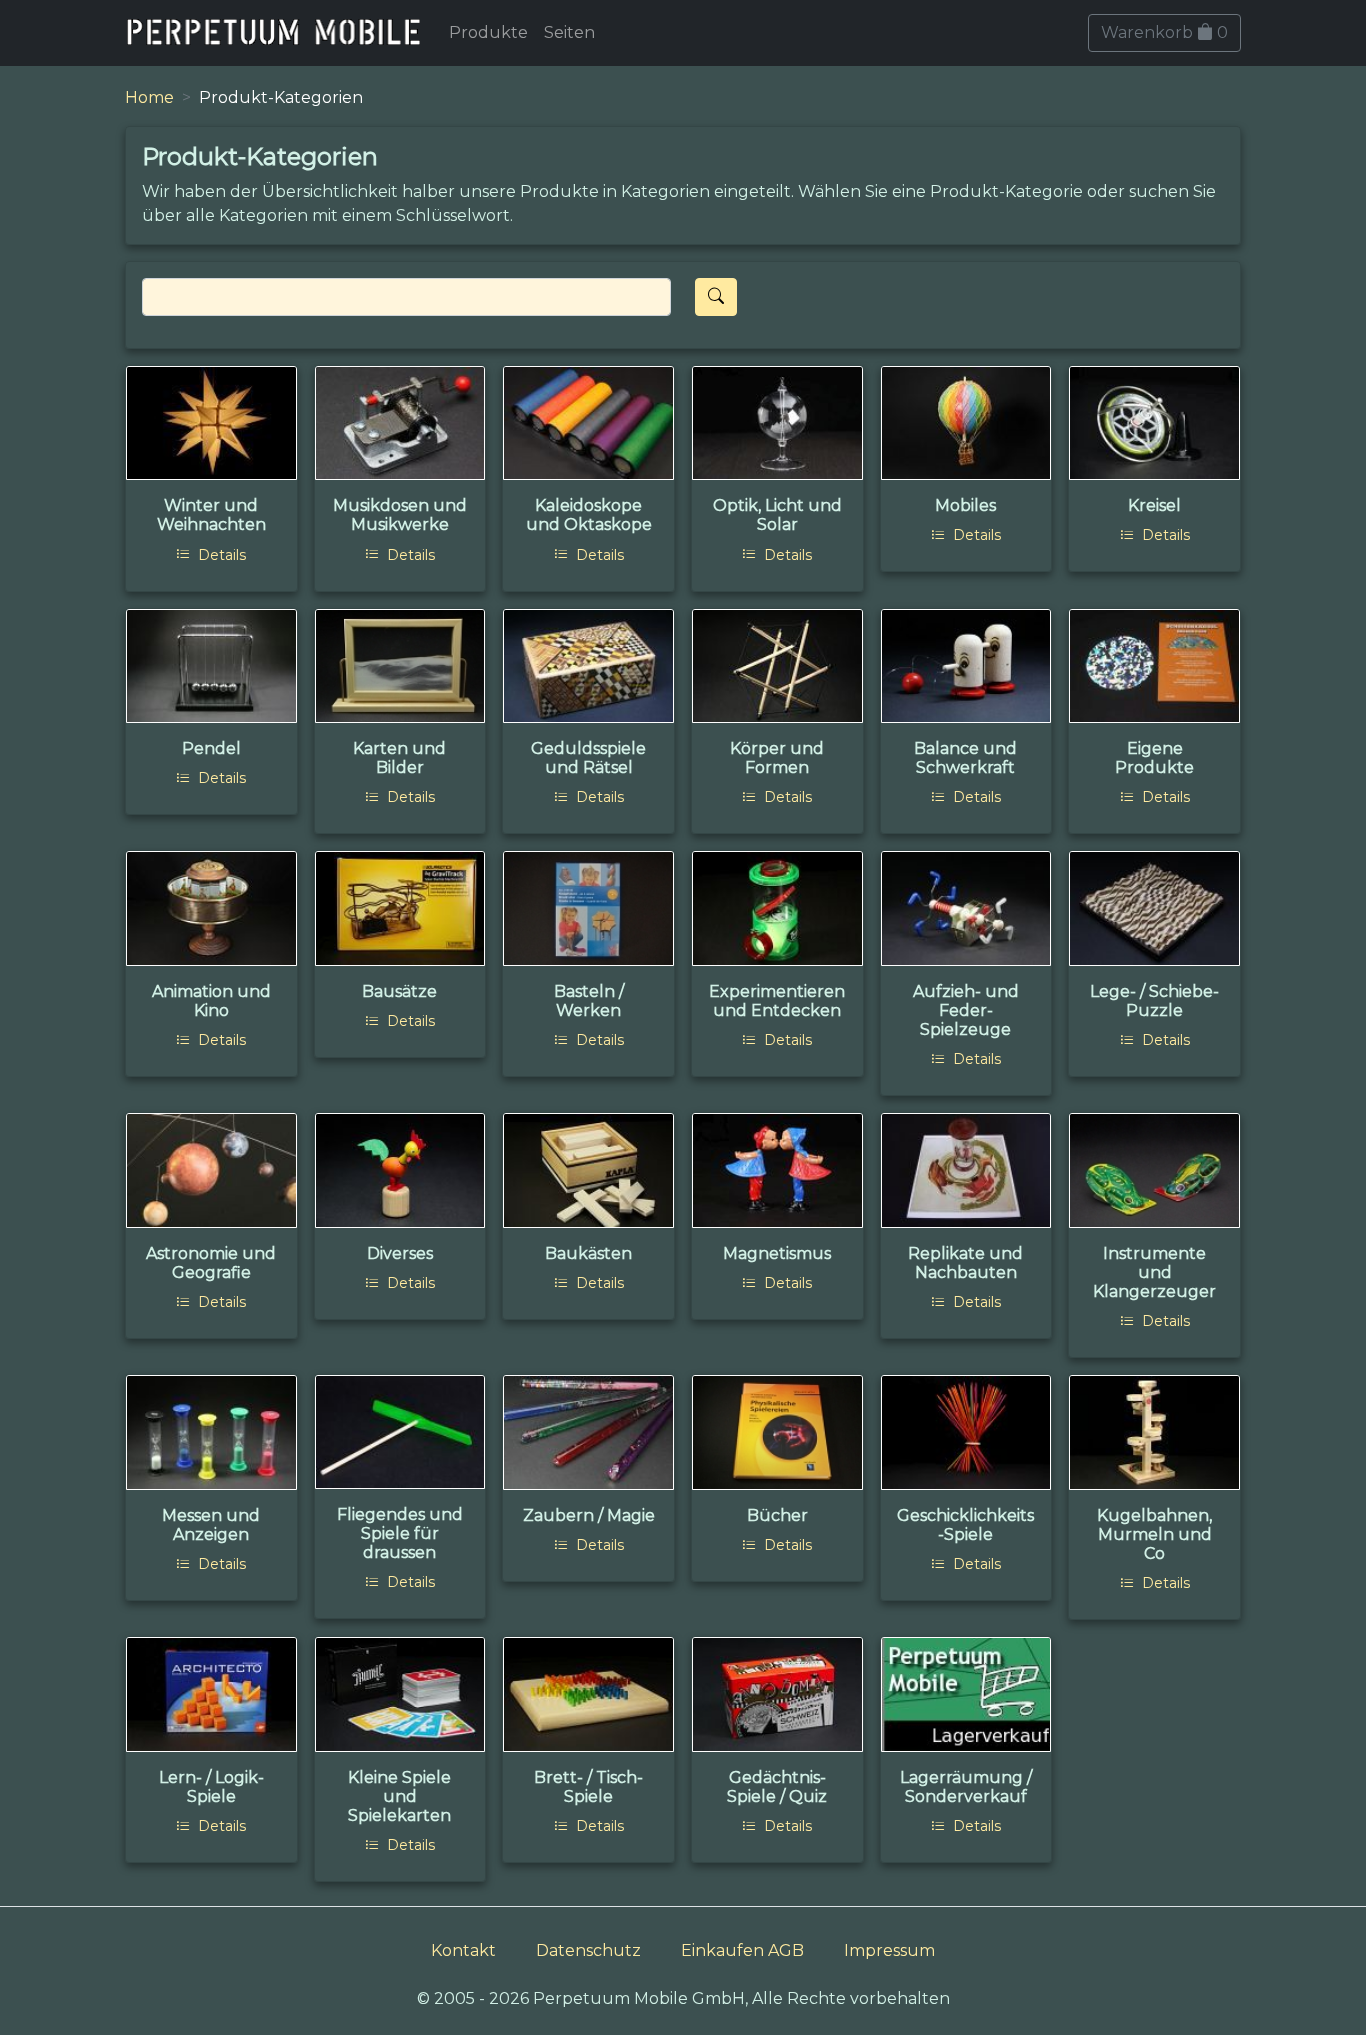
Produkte (488, 32)
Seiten (569, 32)
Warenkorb (1164, 32)
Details (220, 555)
